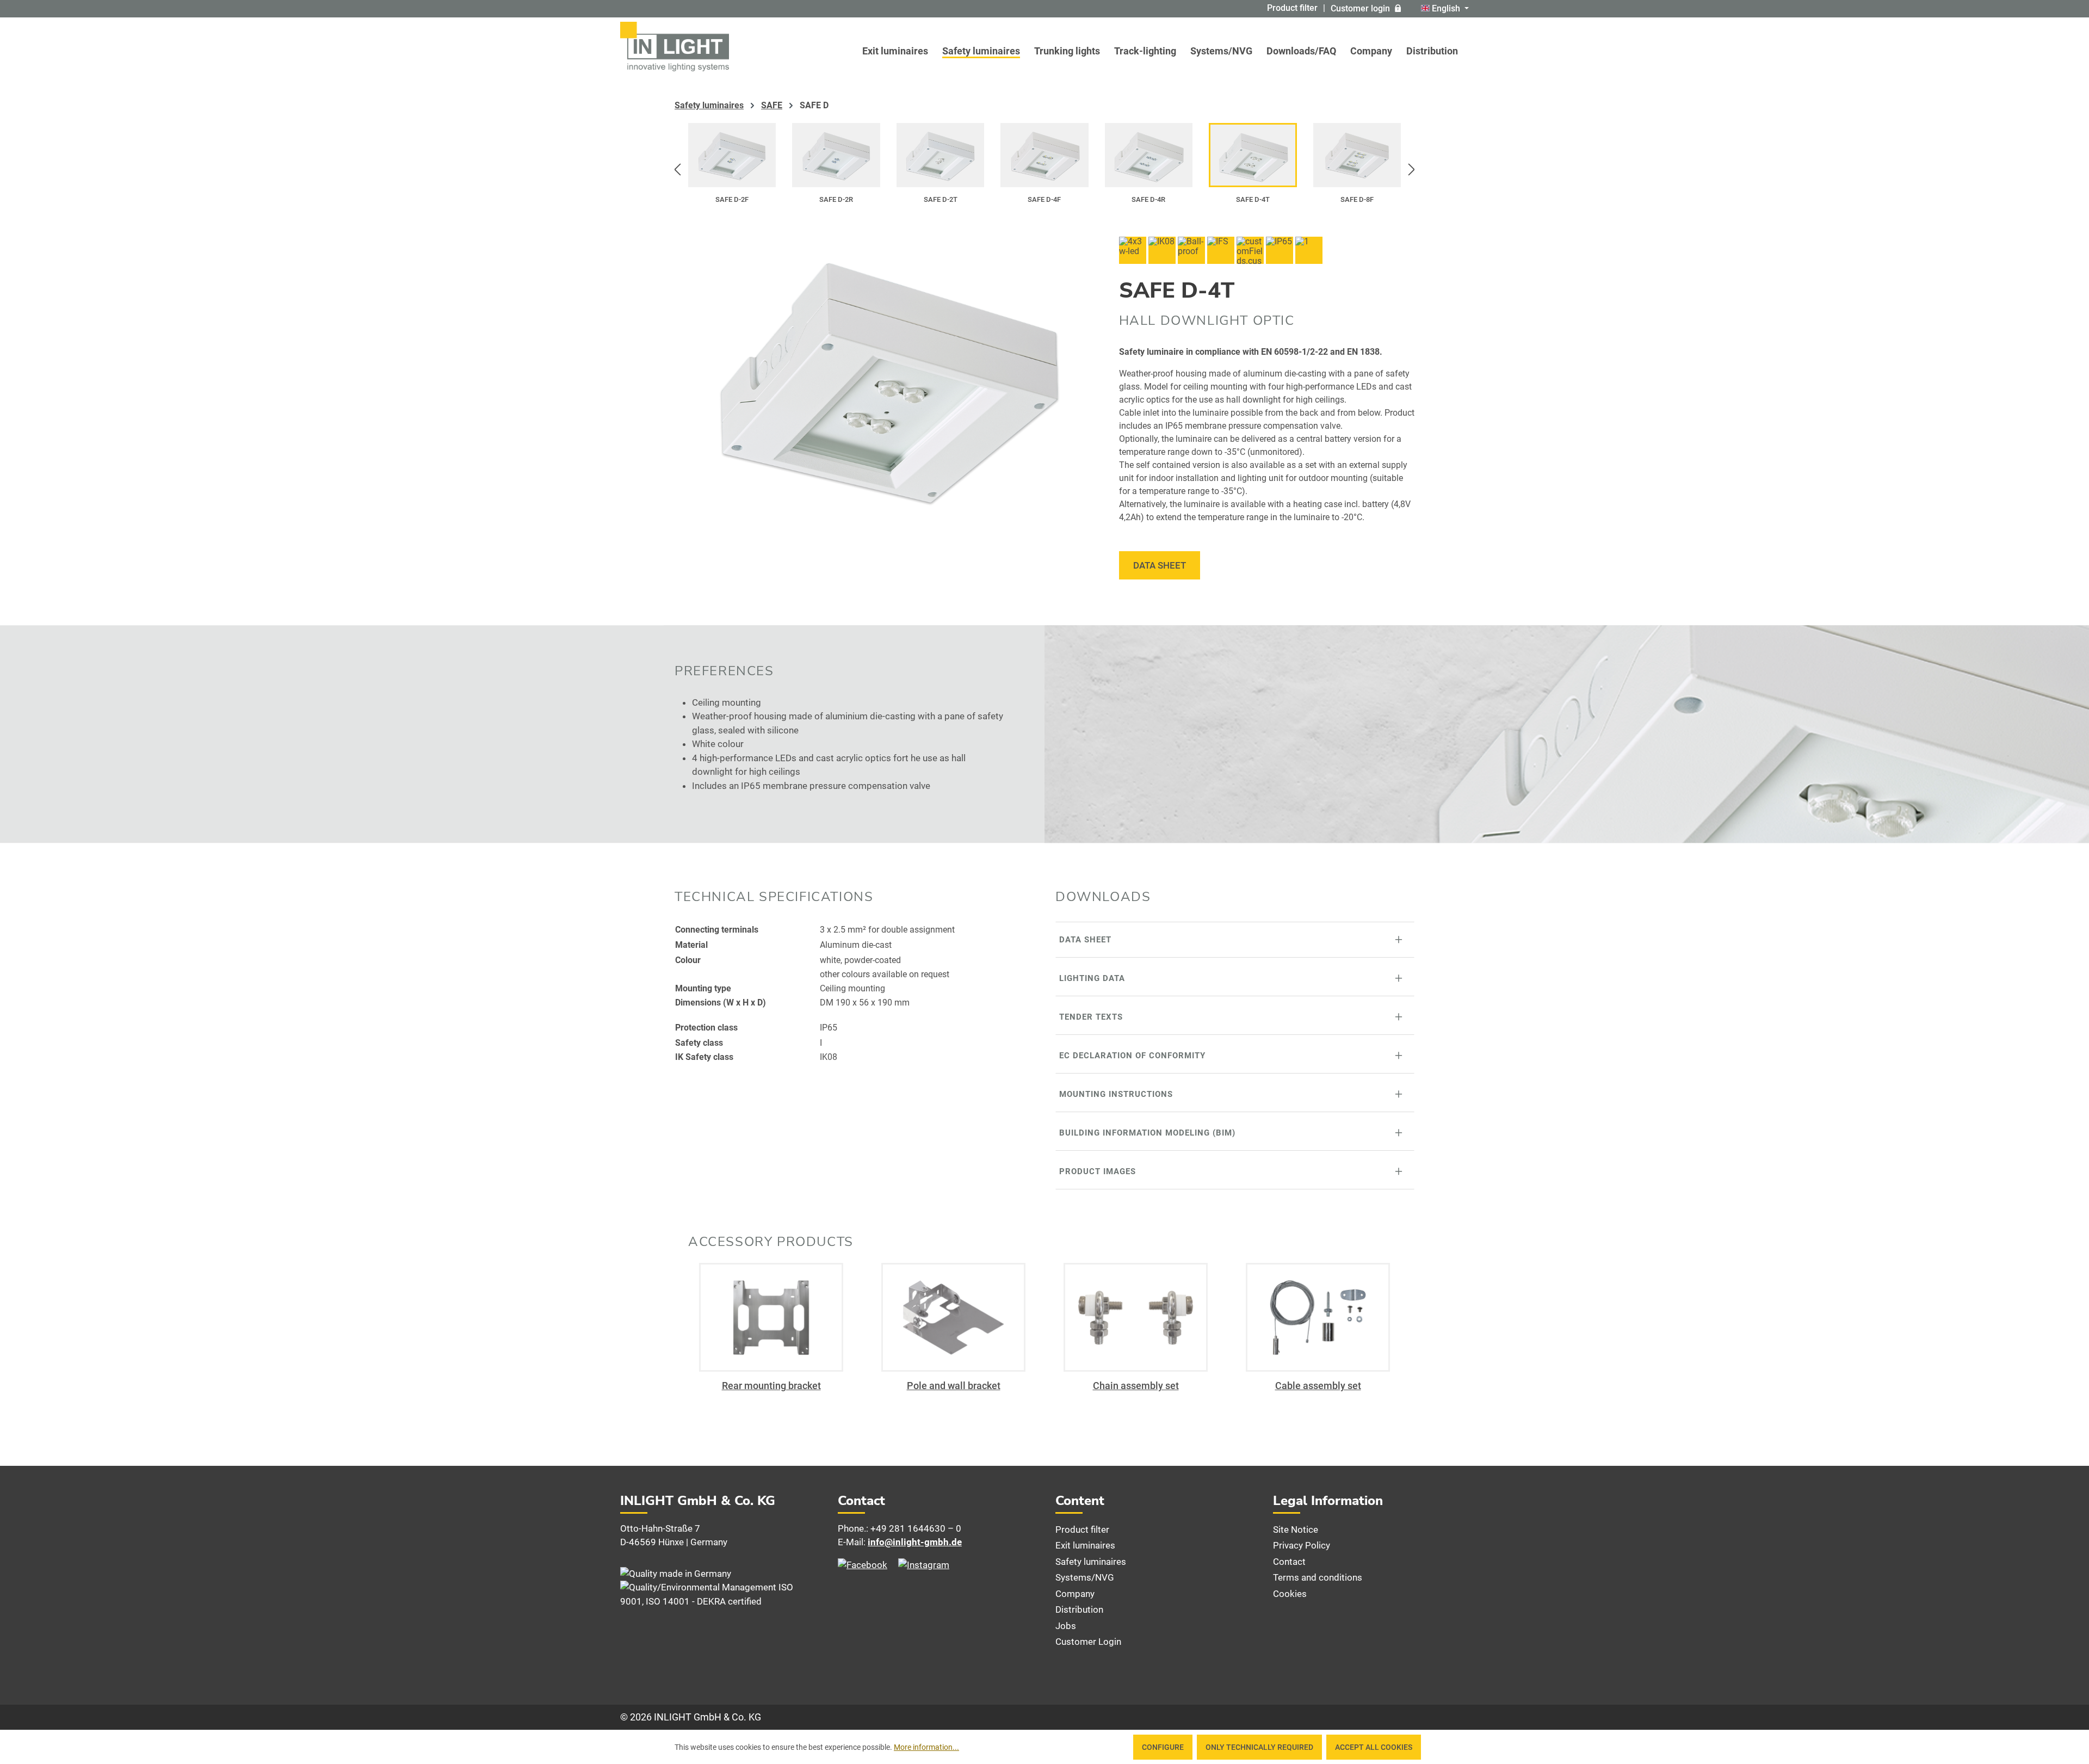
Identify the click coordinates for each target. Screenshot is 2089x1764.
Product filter (1292, 8)
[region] (1044, 170)
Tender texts (1091, 1017)
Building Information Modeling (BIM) (1147, 1133)
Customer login (1360, 8)
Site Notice (1296, 1529)
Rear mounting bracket (771, 1386)
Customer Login (1088, 1642)
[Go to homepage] (675, 47)
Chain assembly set (1136, 1386)
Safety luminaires (1091, 1562)
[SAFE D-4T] (886, 373)
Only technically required (1259, 1747)
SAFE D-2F (732, 199)
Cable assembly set (1318, 1386)
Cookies (1290, 1594)
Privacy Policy (1302, 1545)
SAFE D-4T (1253, 199)
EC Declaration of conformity (1132, 1056)
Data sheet (1160, 565)
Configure (1163, 1747)
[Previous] (677, 170)
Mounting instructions (1116, 1094)
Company (1075, 1594)
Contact (1289, 1562)
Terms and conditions (1318, 1577)
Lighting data (1092, 978)
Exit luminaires (1085, 1545)
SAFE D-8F (1357, 199)
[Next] (1412, 170)
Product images (1098, 1171)
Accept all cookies (1374, 1747)
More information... (926, 1747)
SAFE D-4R (1148, 199)
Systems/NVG (1085, 1577)
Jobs (1066, 1626)
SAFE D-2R (836, 199)
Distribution (1079, 1609)
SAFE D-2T (941, 199)
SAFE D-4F (1044, 199)
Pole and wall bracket (954, 1386)
